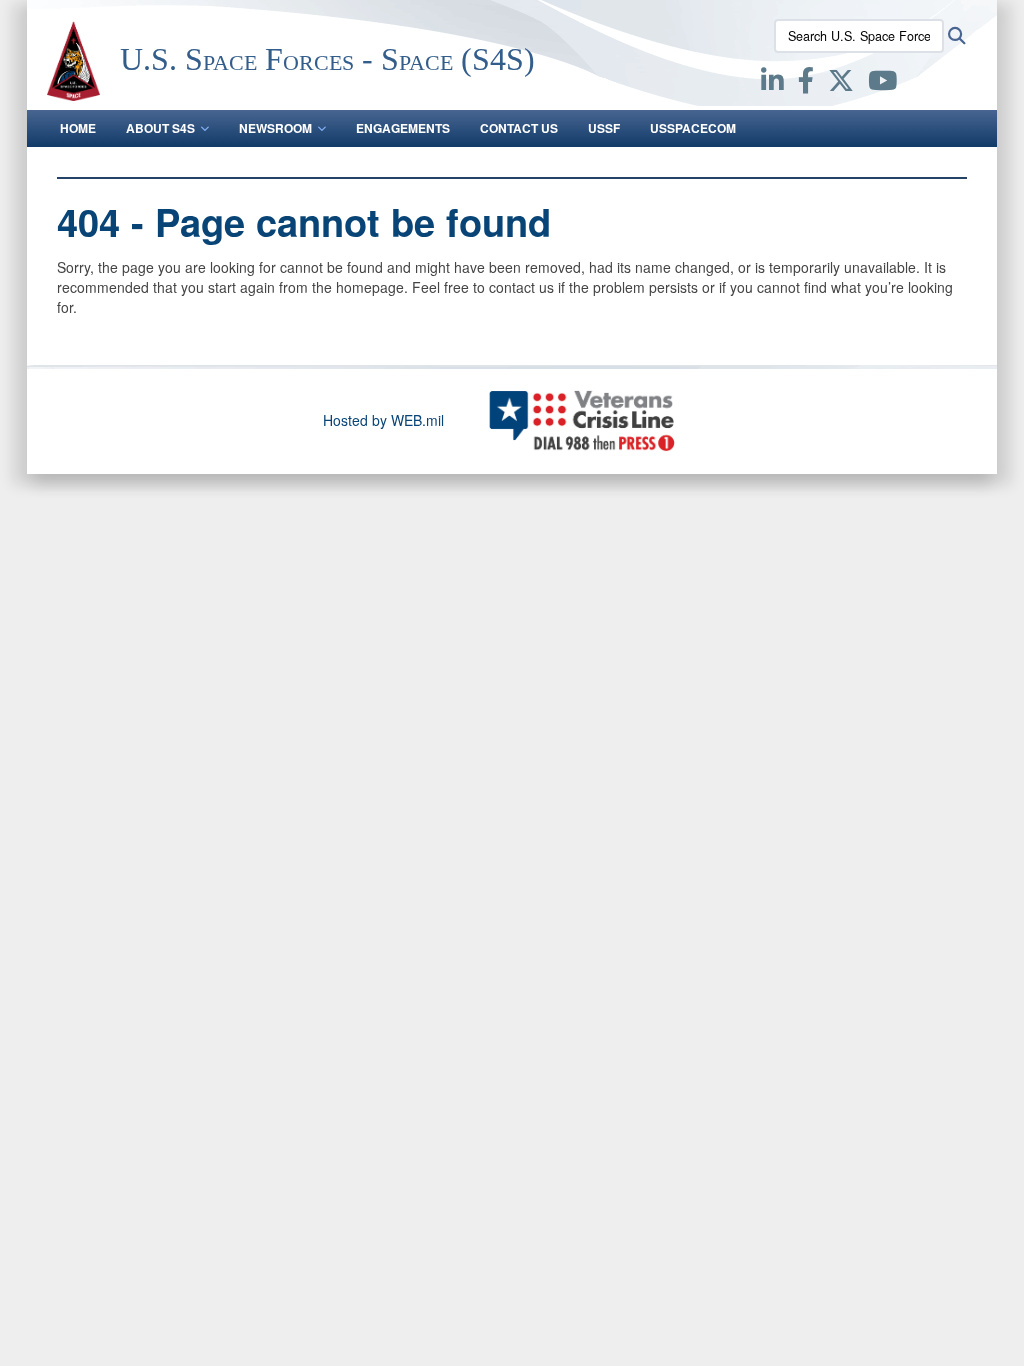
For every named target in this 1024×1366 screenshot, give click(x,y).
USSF (604, 128)
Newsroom (275, 128)
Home (78, 128)
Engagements (403, 128)
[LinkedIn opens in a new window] (772, 84)
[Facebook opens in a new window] (806, 84)
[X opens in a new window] (841, 84)
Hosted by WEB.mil (383, 420)
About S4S (160, 128)
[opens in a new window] (882, 84)
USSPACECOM (693, 128)
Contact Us (519, 128)
